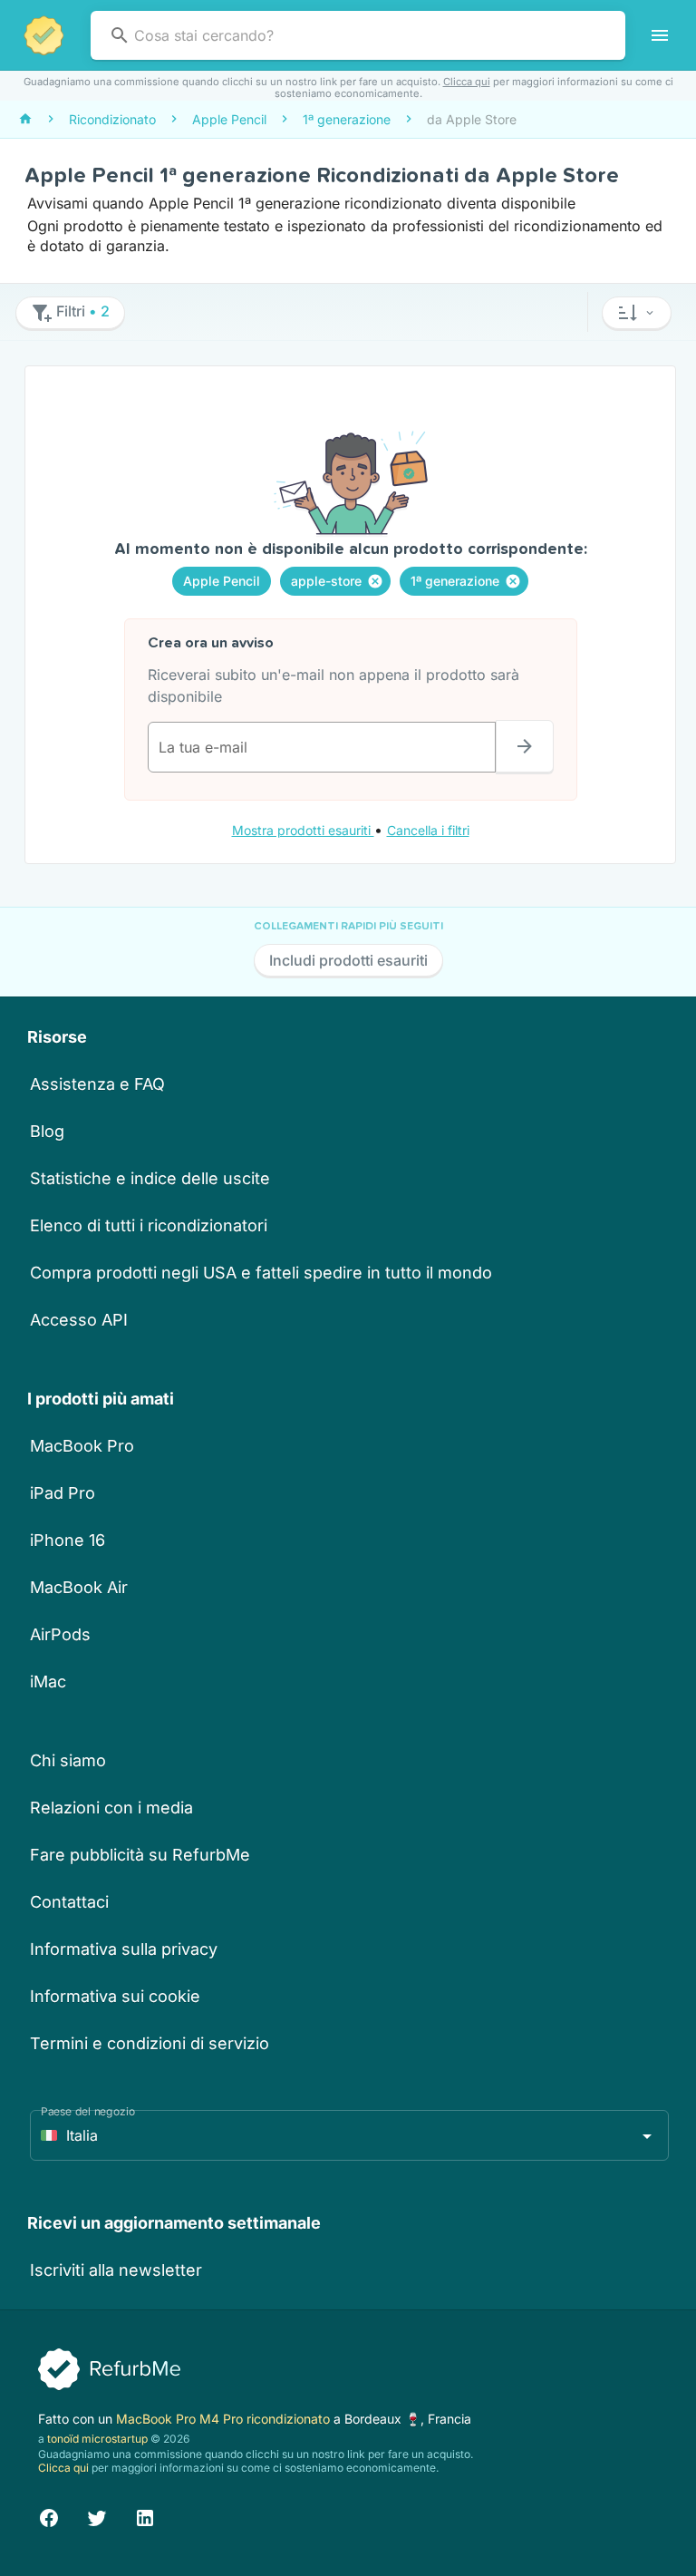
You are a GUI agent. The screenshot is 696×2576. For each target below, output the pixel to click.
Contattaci (69, 1902)
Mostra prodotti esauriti (303, 830)
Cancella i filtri (428, 830)
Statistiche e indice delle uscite (150, 1178)
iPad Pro (63, 1493)
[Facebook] (49, 2516)
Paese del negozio (88, 2111)
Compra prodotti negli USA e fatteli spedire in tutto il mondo (261, 1273)
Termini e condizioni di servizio (150, 2043)
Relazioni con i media (111, 1808)
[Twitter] (97, 2516)
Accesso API (79, 1320)
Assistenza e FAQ (97, 1084)
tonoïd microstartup (97, 2439)
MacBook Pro (82, 1446)
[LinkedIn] (145, 2516)
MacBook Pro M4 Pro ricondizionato (225, 2419)
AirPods (60, 1634)
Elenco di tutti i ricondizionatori (149, 1225)
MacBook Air (79, 1587)
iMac (48, 1682)
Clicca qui (467, 82)
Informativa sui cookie (115, 1996)
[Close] (375, 581)
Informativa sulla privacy (124, 1949)
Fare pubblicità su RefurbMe (140, 1855)
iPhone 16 (68, 1540)
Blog (47, 1131)
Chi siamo (68, 1760)
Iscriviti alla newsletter (116, 2270)
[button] (637, 313)
